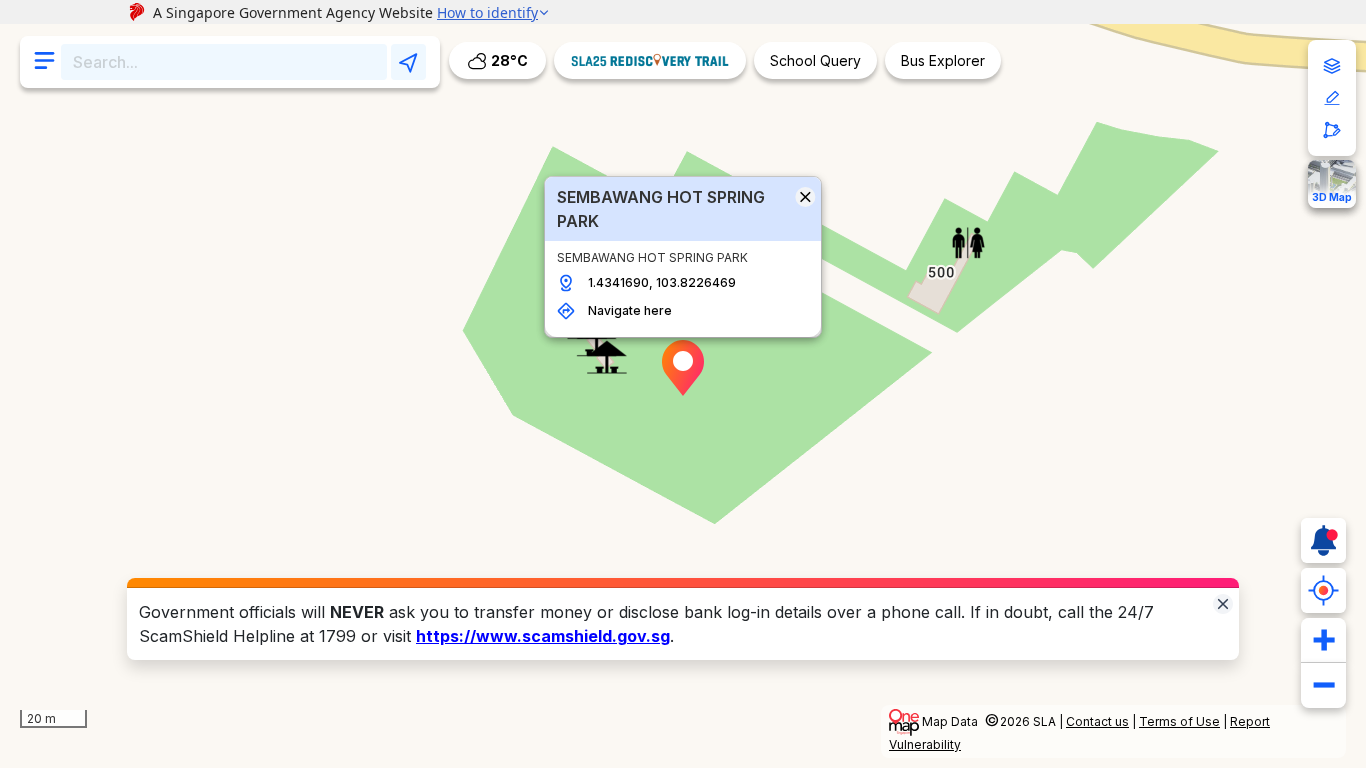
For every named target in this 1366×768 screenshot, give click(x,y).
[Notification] (1323, 540)
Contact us (1097, 721)
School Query (815, 60)
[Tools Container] (1332, 98)
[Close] (1223, 602)
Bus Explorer (943, 60)
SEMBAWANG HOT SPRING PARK (661, 209)
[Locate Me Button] (1323, 590)
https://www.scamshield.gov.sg (543, 636)
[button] (683, 368)
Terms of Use (1179, 721)
